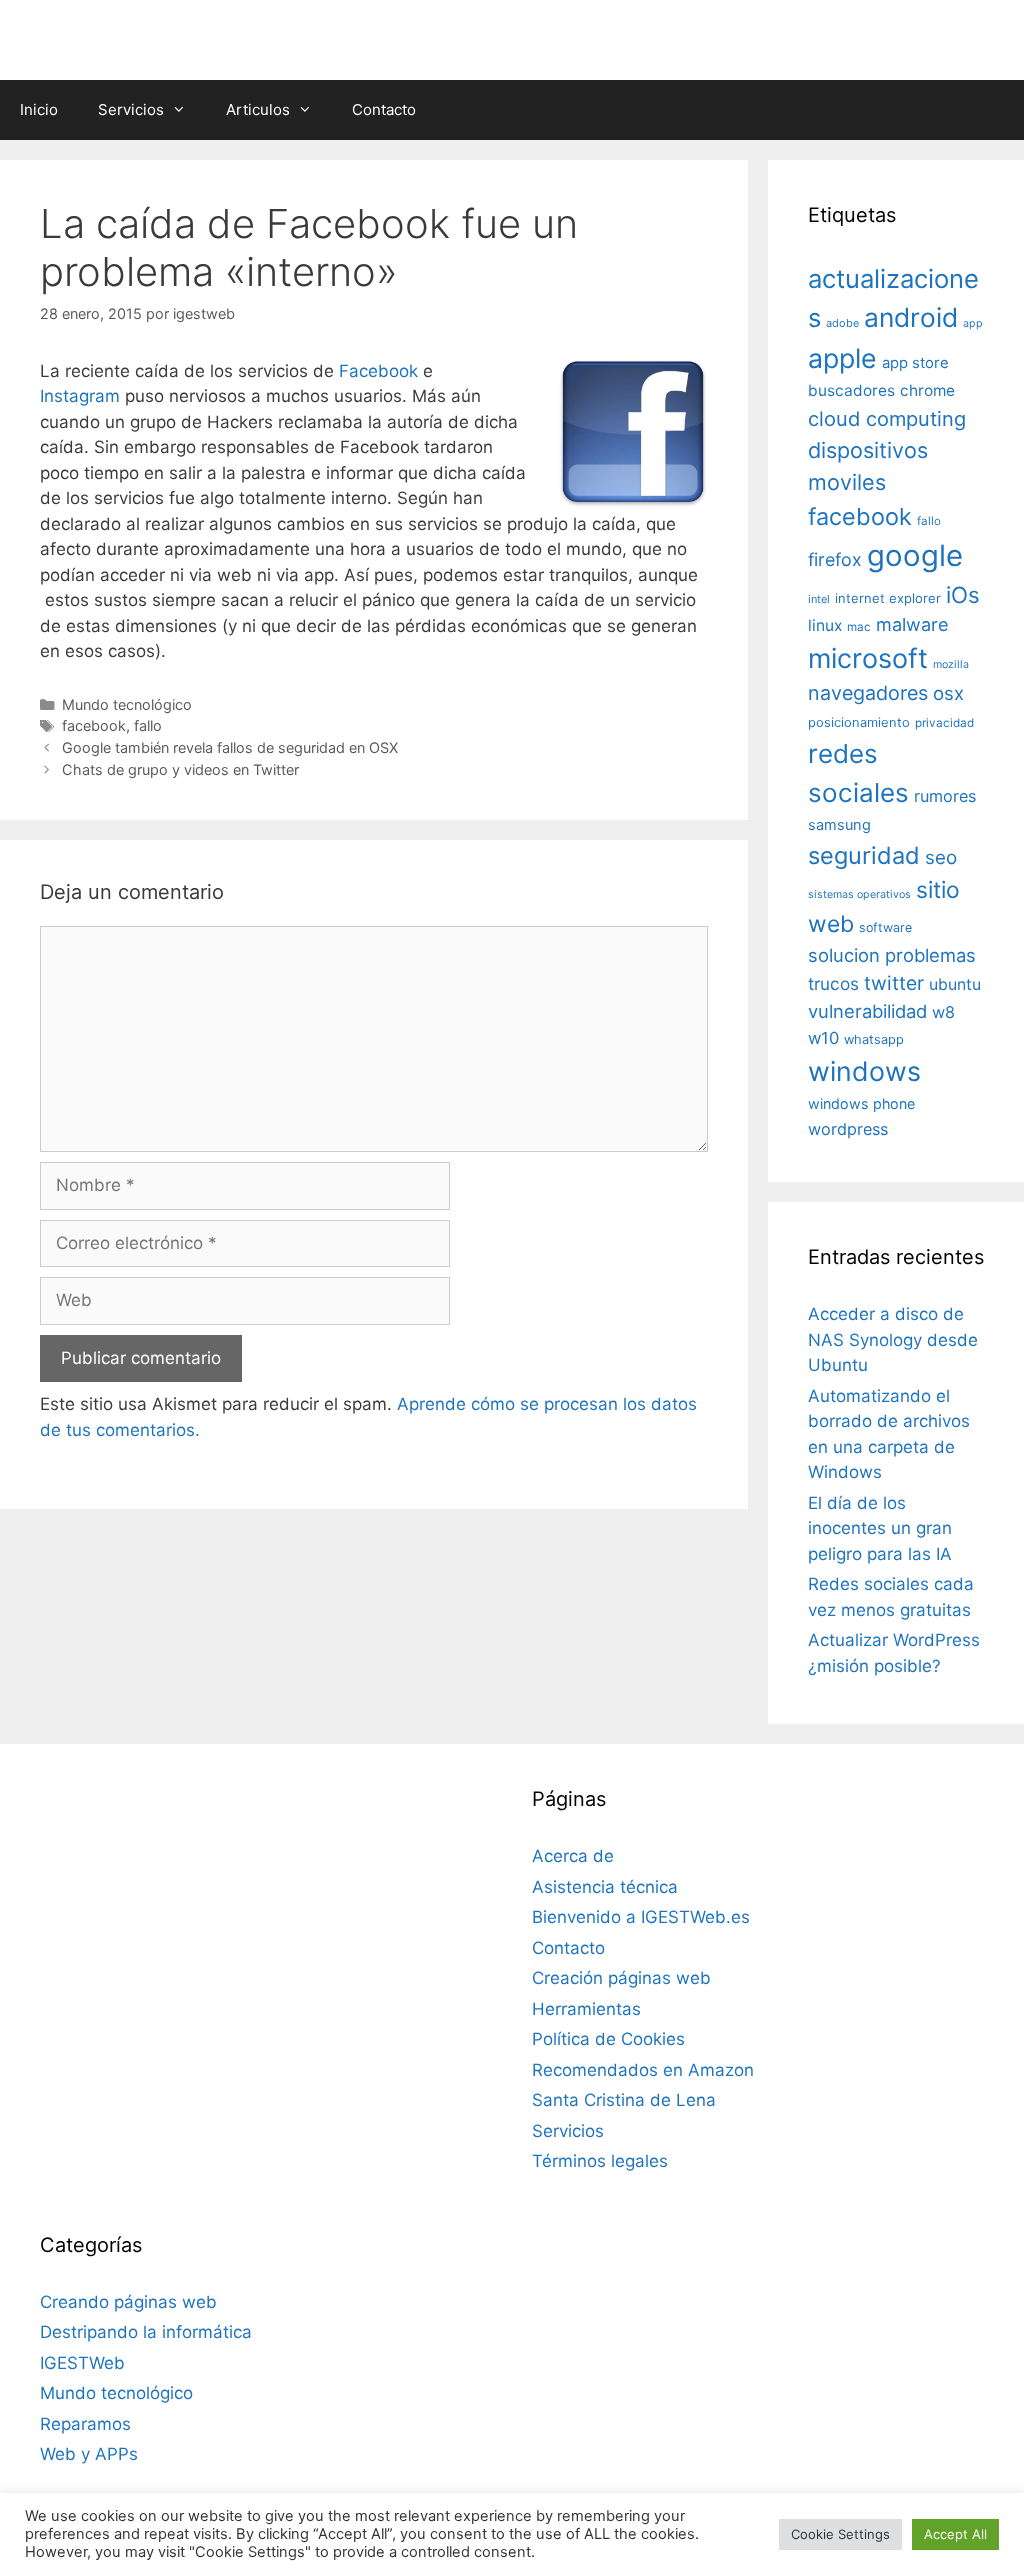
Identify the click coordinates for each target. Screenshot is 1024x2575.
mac (859, 627)
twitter (894, 983)
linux (825, 625)
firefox (835, 559)
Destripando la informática (146, 2332)
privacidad (944, 723)
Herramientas (586, 2009)
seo (941, 857)
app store (915, 363)
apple (842, 358)
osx (948, 693)
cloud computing (887, 419)
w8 (943, 1012)
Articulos (258, 109)
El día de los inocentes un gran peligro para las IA (880, 1528)
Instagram (80, 396)
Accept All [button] (955, 2534)
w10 (823, 1038)
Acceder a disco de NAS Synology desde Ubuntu (893, 1339)
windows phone (861, 1103)
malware (912, 624)
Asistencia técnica (605, 1887)
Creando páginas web (128, 2302)
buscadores (851, 390)
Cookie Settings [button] (840, 2534)
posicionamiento (859, 722)
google (915, 555)
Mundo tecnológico (127, 704)
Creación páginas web (621, 1978)
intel (819, 599)
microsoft (868, 658)
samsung (839, 825)
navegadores (868, 693)
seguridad (864, 855)
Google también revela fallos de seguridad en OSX (230, 747)
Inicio (39, 109)
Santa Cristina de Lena (624, 2100)
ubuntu (955, 984)
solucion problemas (892, 955)
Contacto (384, 109)
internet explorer (888, 598)
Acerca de (573, 1856)
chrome (927, 390)
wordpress (848, 1129)
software (885, 927)
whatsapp (874, 1039)
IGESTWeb (82, 2363)
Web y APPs (89, 2454)
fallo (148, 725)
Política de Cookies (608, 2039)
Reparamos (85, 2424)
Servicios (131, 109)
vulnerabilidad (867, 1011)
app (973, 323)
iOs (963, 594)
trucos (833, 983)
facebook (94, 725)
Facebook (381, 371)
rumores (945, 796)
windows (864, 1071)
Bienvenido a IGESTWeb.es (641, 1917)
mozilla (951, 664)
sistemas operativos (859, 894)
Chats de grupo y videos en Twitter (180, 769)
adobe (842, 323)
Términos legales (600, 2161)
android (911, 317)
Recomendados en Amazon (643, 2070)
